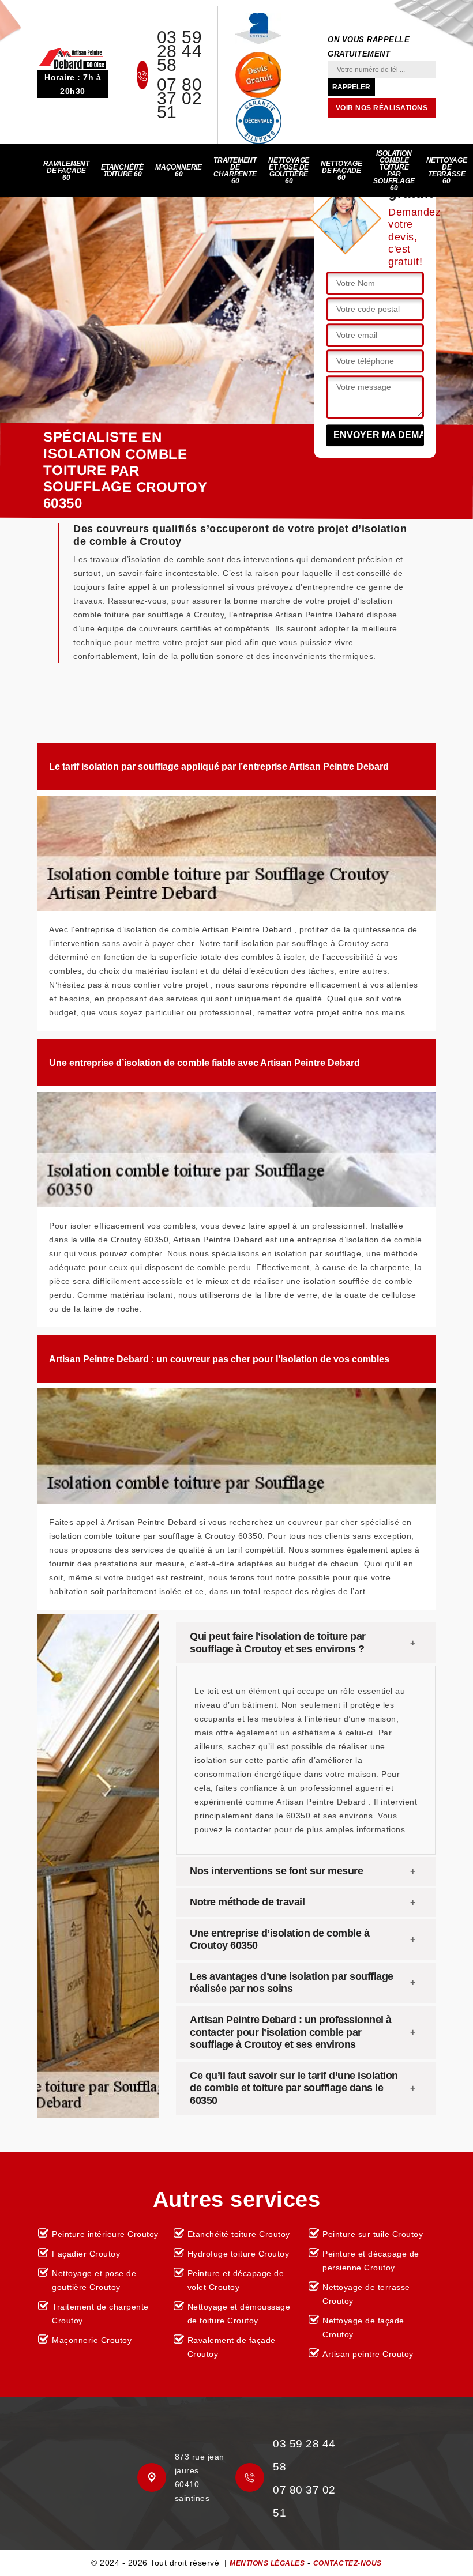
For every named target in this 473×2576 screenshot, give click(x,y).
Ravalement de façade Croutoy (232, 2347)
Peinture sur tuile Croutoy (373, 2234)
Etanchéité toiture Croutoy (239, 2234)
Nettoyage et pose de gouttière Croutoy (94, 2280)
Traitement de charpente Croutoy (100, 2314)
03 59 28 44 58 (180, 51)
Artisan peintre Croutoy (368, 2354)
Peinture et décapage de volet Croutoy (236, 2280)
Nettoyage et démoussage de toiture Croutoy (239, 2314)
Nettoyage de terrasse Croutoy (366, 2294)
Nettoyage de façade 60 (341, 171)
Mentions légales (267, 2563)
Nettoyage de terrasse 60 (447, 171)
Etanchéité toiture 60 (122, 171)
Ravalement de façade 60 (66, 171)
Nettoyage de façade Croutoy (363, 2328)
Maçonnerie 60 (179, 171)
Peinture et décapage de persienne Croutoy (371, 2261)
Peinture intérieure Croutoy (105, 2234)
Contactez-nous (348, 2563)
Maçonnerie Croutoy (92, 2340)
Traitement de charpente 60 (235, 171)
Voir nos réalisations (382, 108)
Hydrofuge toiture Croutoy (239, 2254)
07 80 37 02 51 (180, 99)
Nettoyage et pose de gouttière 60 (289, 171)
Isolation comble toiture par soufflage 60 (394, 171)
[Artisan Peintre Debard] (73, 58)
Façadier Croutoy (86, 2254)
